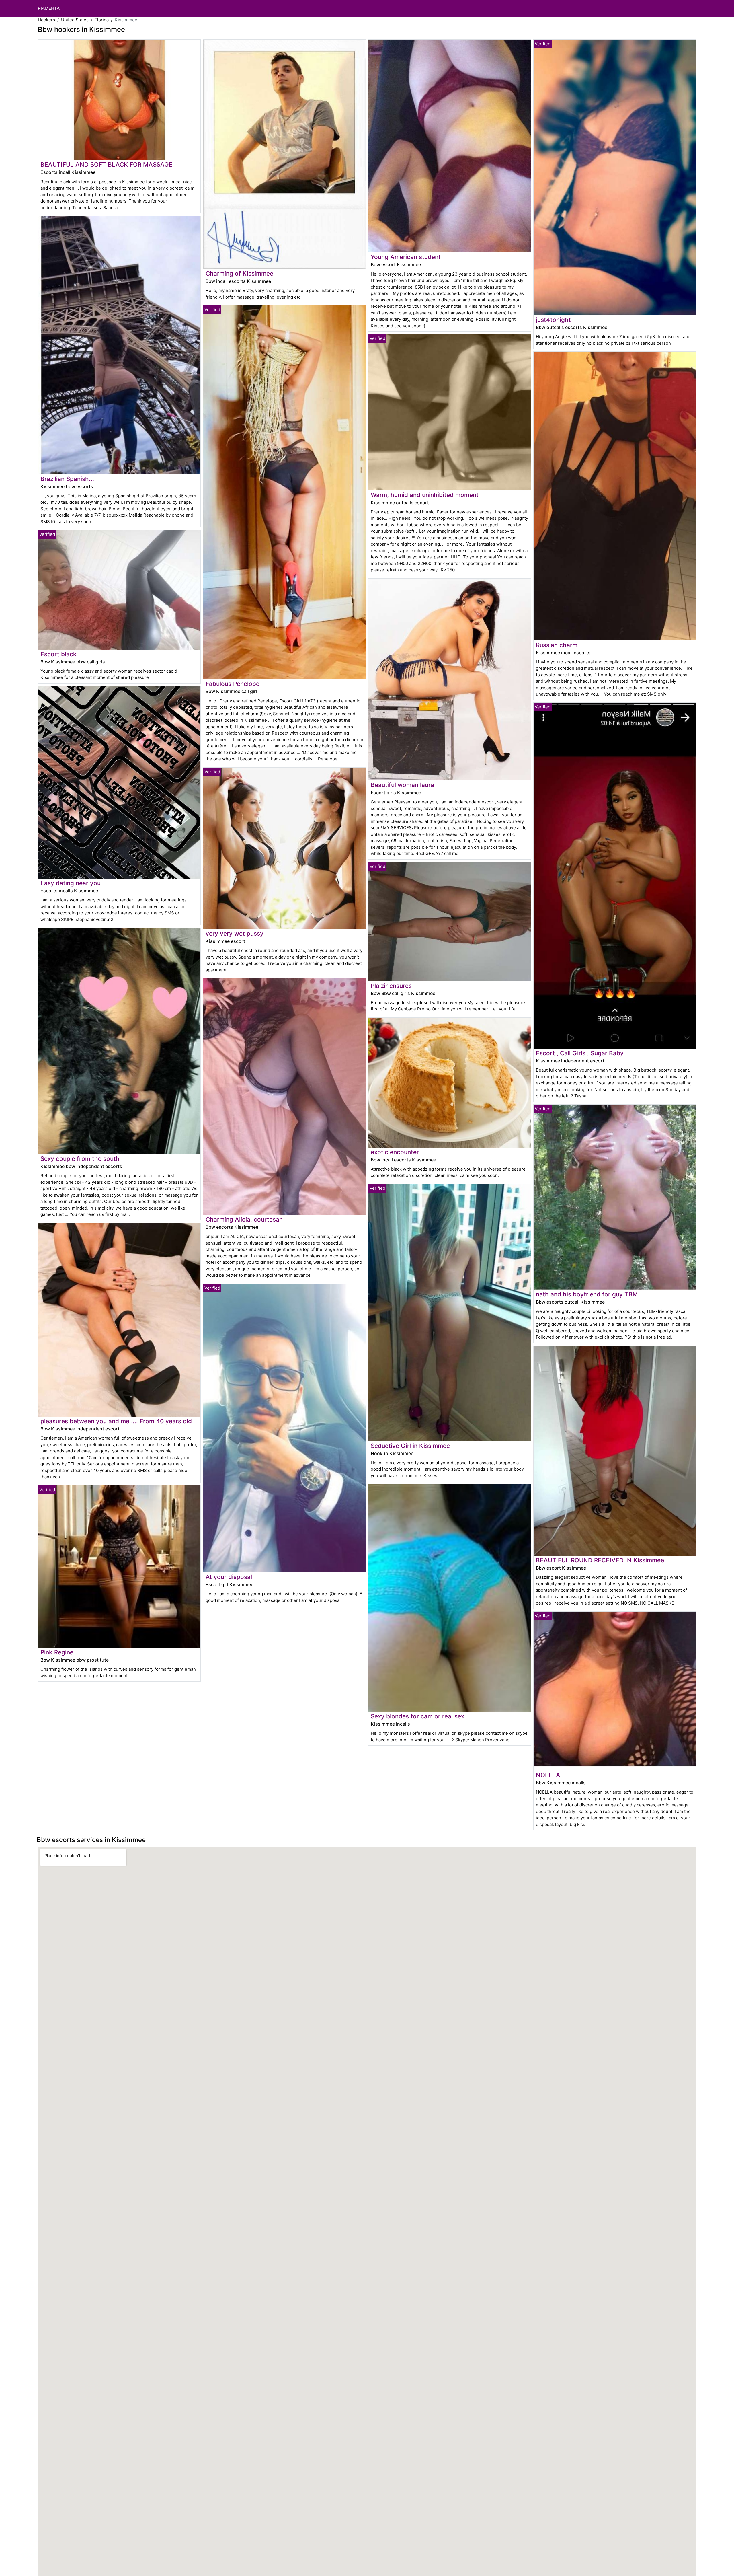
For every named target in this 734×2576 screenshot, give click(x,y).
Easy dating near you (71, 883)
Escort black (58, 654)
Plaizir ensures (391, 986)
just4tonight (553, 320)
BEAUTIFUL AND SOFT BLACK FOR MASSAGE (107, 164)
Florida (102, 20)
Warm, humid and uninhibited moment (425, 495)
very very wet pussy (235, 933)
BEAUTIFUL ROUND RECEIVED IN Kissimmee (600, 1560)
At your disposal (229, 1577)
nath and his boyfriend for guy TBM (587, 1294)
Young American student (406, 257)
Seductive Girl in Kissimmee (410, 1446)
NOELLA (548, 1775)
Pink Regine (57, 1652)
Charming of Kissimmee (239, 273)
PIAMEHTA (49, 8)
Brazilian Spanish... (67, 479)
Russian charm (557, 645)
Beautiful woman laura (402, 785)
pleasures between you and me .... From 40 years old (116, 1421)
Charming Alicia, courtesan (244, 1219)
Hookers (46, 20)
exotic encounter (395, 1152)
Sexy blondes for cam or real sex (417, 1716)
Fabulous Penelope (233, 684)
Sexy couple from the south (80, 1159)
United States (75, 20)
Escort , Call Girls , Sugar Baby (580, 1053)
